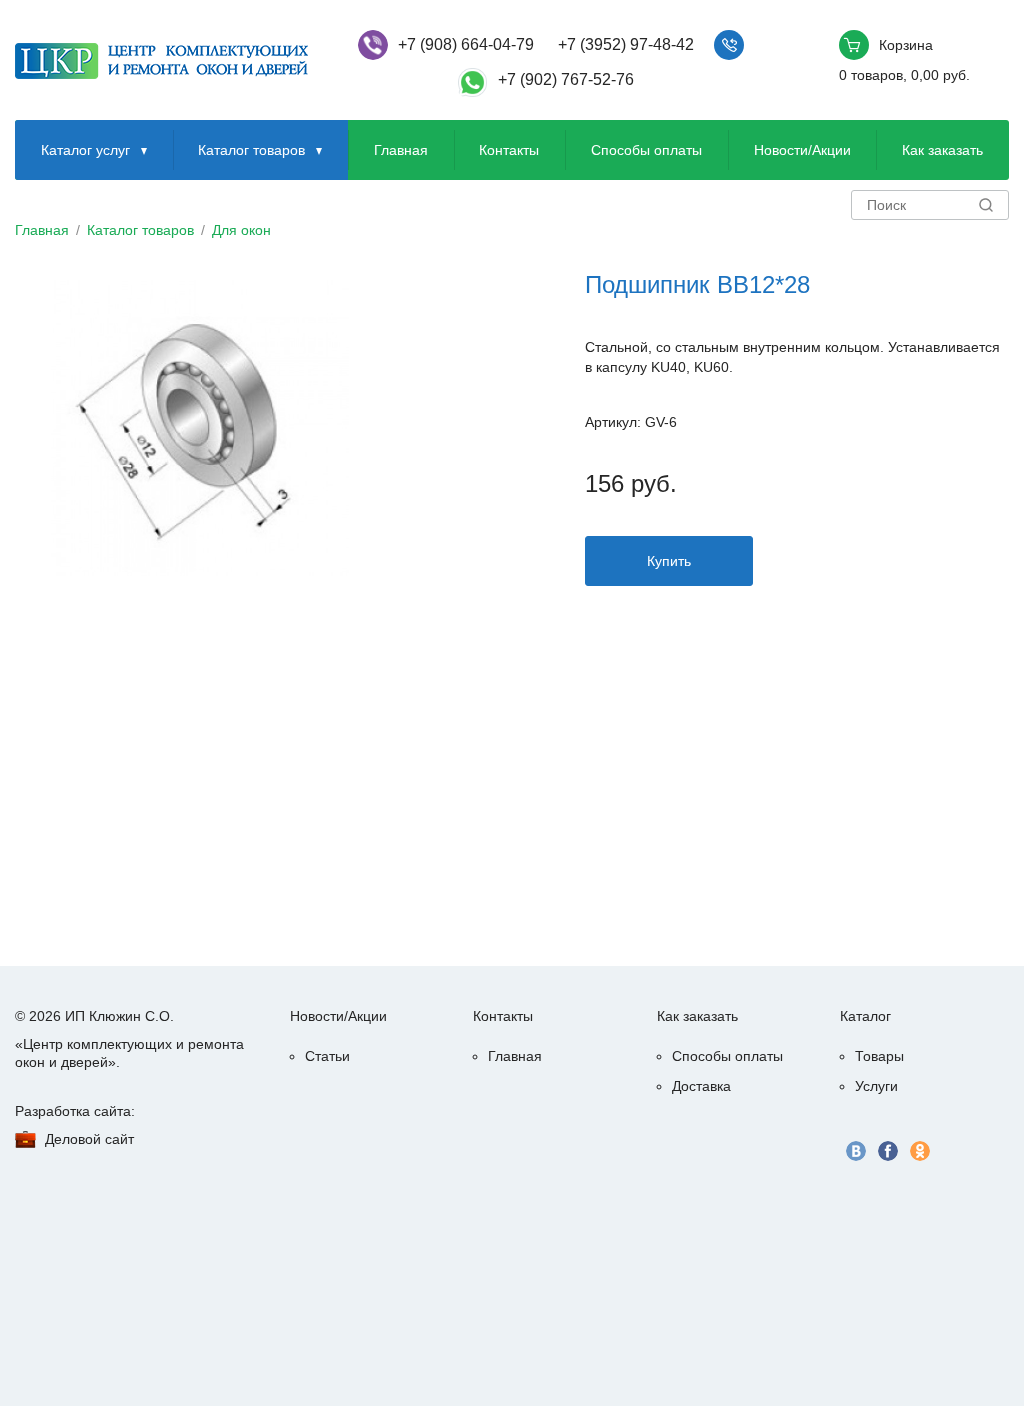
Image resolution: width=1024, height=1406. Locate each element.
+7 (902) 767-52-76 (566, 79)
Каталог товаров (251, 150)
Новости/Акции (802, 150)
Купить (669, 561)
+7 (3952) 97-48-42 (626, 44)
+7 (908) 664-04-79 (466, 44)
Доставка (701, 1086)
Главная (401, 150)
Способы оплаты (646, 150)
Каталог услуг (85, 150)
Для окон (241, 230)
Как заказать (942, 150)
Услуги (876, 1086)
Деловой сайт (89, 1139)
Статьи (327, 1056)
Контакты (509, 150)
